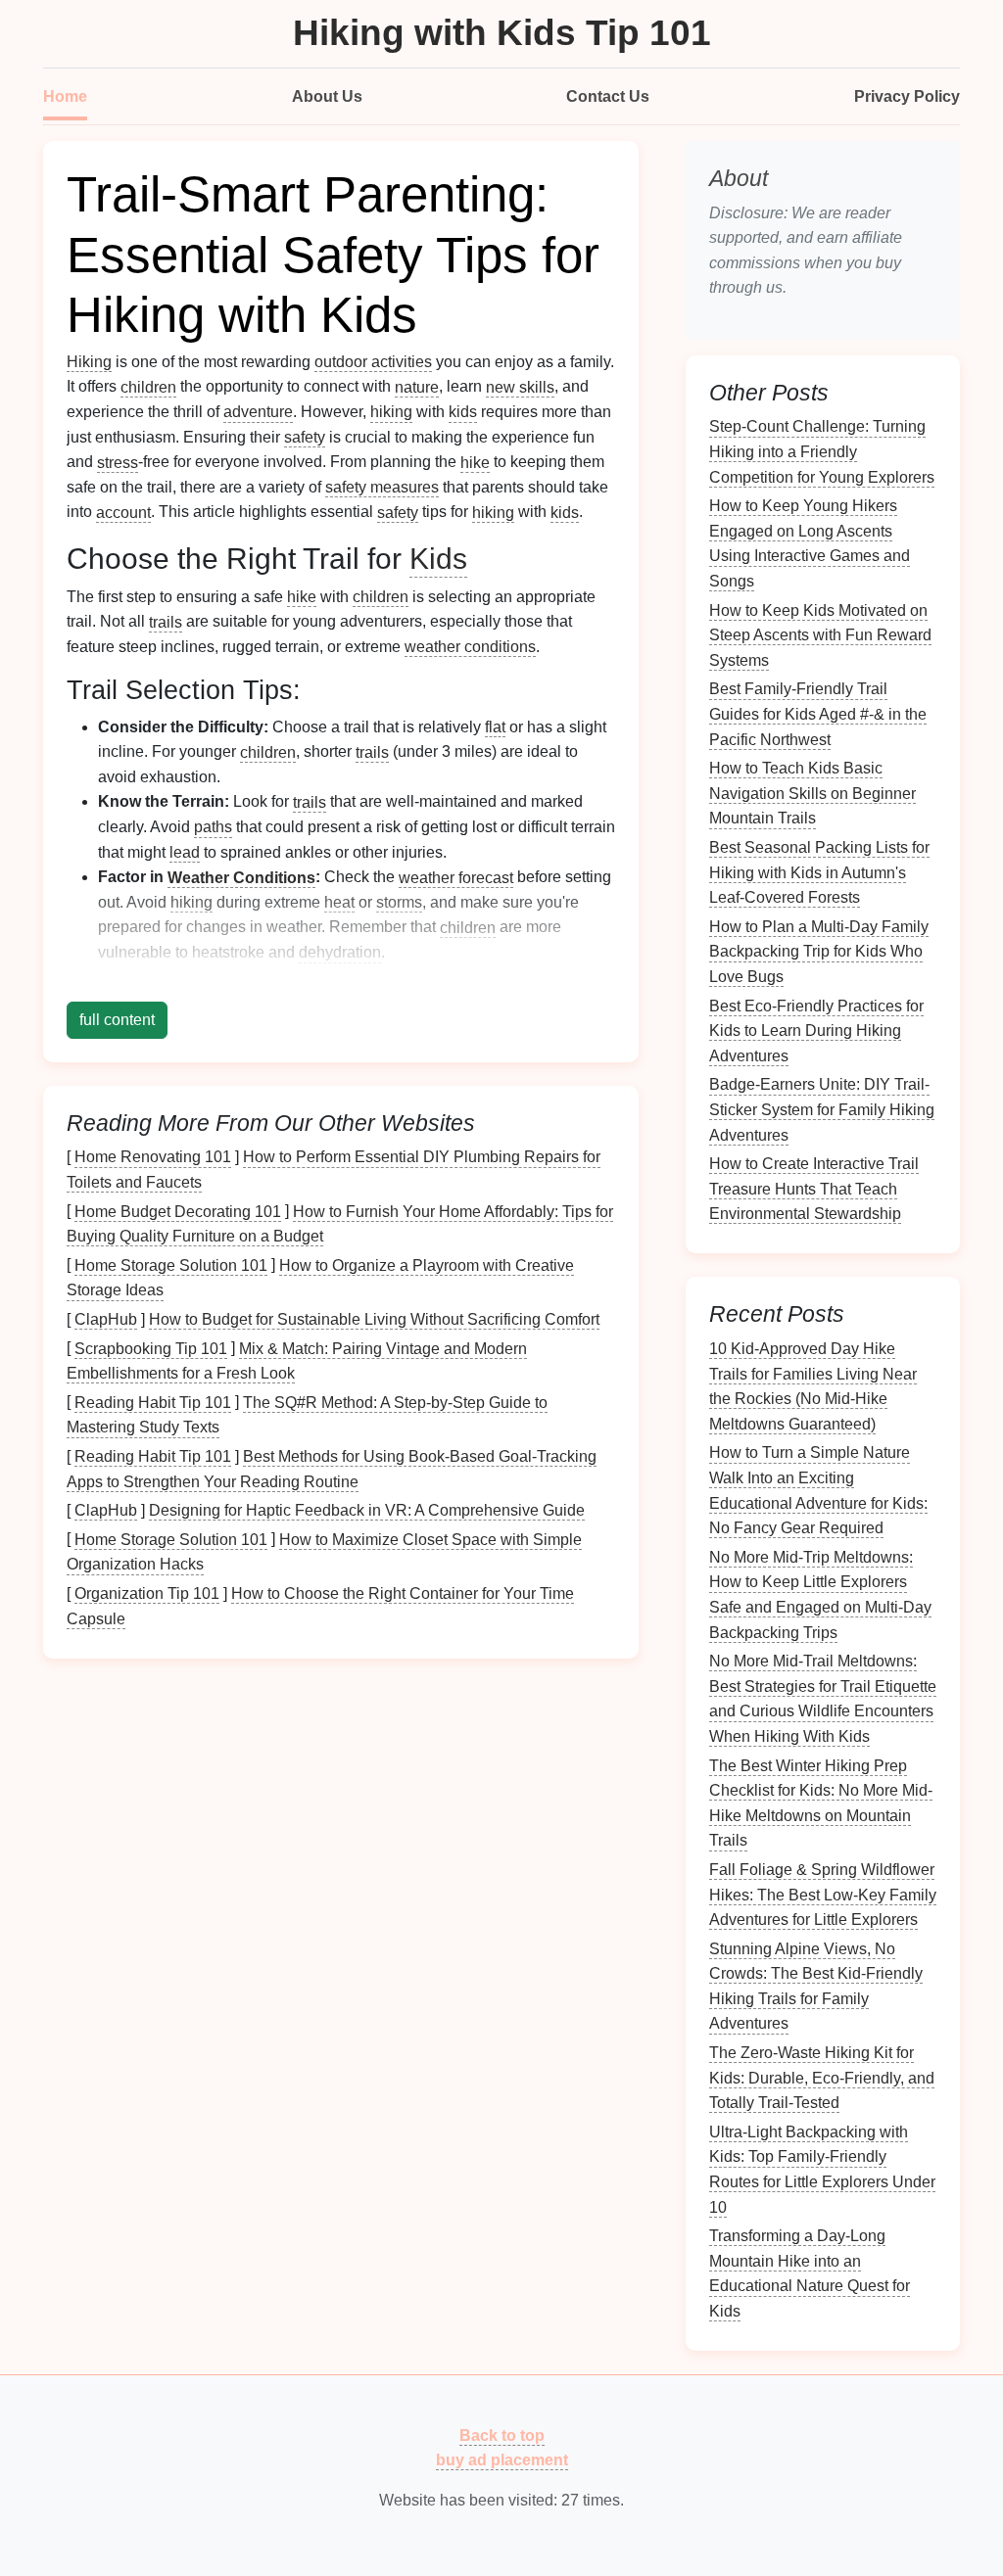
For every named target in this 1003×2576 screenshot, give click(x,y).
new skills (520, 386)
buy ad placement (502, 2460)
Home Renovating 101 (153, 1157)
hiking (391, 412)
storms (399, 902)
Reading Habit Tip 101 (153, 1402)
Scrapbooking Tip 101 (151, 1348)
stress (118, 462)
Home (65, 96)
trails (166, 621)
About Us (327, 96)
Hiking (89, 362)
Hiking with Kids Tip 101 (502, 33)
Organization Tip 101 (147, 1593)
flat (495, 727)
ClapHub (106, 1319)
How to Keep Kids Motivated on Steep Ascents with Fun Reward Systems (820, 634)
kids (463, 412)
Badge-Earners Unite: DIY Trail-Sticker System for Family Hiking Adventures (822, 1109)
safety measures (382, 487)
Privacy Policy (907, 96)
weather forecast (456, 877)
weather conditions (470, 647)
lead (185, 852)
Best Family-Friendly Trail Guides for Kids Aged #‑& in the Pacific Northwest (818, 714)
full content (117, 1020)
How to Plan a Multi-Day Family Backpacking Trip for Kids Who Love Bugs (819, 951)
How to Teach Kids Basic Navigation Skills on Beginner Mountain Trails (812, 793)
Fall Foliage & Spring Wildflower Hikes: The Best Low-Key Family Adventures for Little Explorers (823, 1895)
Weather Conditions (241, 877)
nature (417, 386)
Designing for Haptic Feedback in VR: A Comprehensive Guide (367, 1510)
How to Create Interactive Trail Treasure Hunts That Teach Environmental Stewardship (814, 1189)
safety (305, 437)
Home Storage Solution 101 (171, 1265)
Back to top (502, 2435)
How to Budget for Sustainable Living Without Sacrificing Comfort (374, 1319)
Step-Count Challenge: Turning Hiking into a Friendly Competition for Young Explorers (822, 451)
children (148, 386)
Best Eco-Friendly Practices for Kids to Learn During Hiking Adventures (816, 1030)
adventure (258, 412)
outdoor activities (373, 362)
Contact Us (608, 96)
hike (475, 462)
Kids (438, 558)
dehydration (340, 952)
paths (213, 827)
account (123, 512)
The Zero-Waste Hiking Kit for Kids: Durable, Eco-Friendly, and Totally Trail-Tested (822, 2078)
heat (339, 902)
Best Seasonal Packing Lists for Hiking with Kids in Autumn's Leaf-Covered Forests (819, 872)
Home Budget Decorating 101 (178, 1211)
